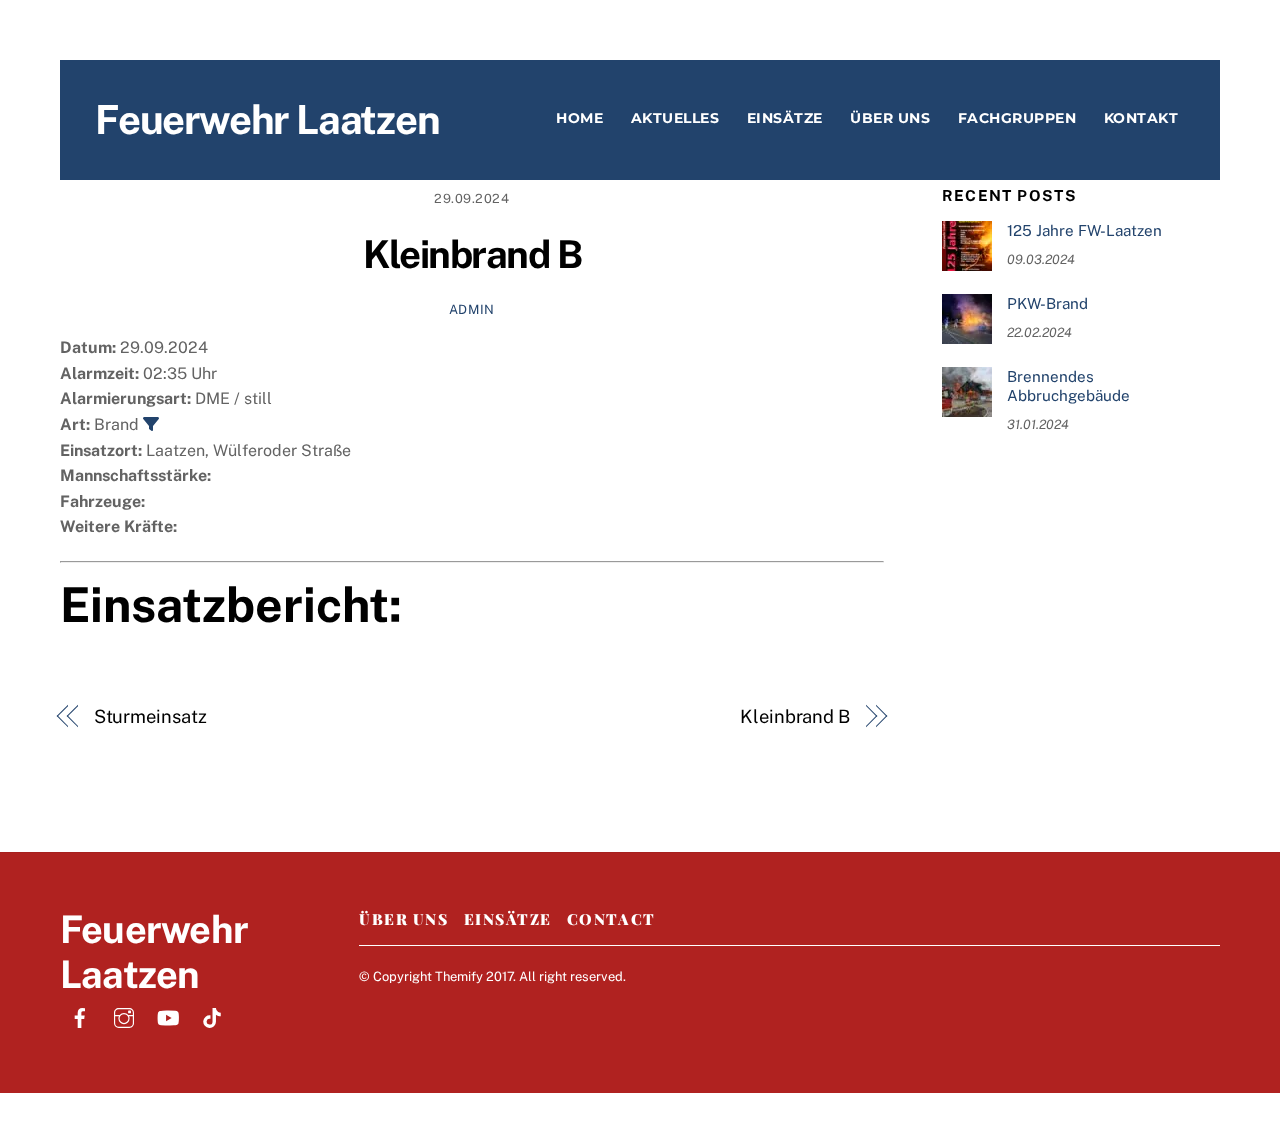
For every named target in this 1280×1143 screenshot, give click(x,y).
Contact (611, 919)
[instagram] (124, 1015)
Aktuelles (675, 118)
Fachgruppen (1017, 118)
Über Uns (403, 919)
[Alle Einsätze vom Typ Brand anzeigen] (151, 424)
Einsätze (785, 118)
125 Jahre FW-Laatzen (1084, 230)
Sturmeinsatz (150, 716)
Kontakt (1141, 118)
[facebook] (80, 1015)
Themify (459, 976)
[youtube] (168, 1015)
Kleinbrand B (472, 254)
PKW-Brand (1047, 303)
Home (579, 118)
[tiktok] (212, 1015)
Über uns (890, 118)
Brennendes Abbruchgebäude (1068, 386)
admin (472, 309)
